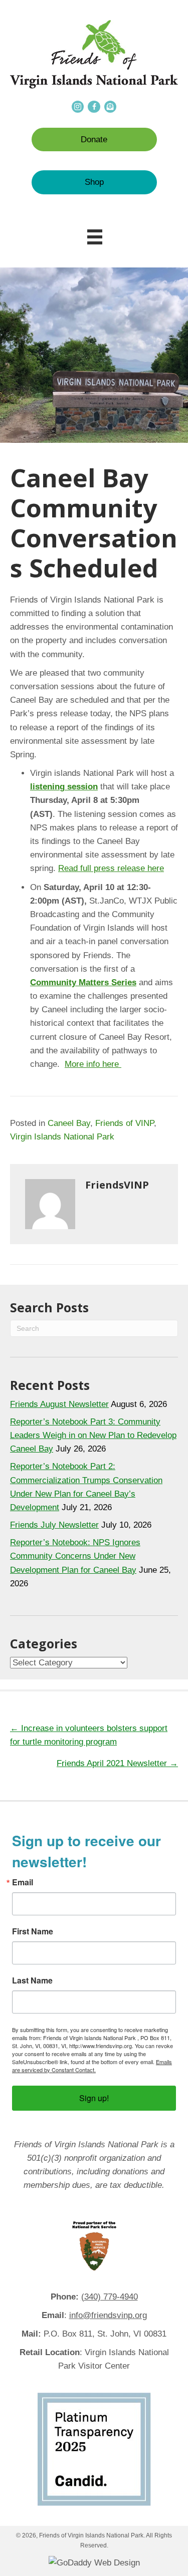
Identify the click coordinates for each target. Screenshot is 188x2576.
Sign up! (94, 2098)
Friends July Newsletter (54, 1525)
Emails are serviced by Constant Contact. (92, 2066)
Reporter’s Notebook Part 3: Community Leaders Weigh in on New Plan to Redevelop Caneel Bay (93, 1435)
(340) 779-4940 (110, 2297)
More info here (93, 1064)
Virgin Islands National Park (62, 1137)
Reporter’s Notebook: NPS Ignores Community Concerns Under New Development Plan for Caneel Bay (75, 1556)
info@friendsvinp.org (108, 2315)
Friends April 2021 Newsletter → (117, 1763)
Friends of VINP (125, 1123)
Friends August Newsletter (59, 1404)
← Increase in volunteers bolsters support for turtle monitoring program (89, 1735)
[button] (94, 139)
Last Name (32, 1980)
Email (23, 1882)
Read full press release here (111, 868)
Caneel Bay (69, 1123)
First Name (33, 1931)
